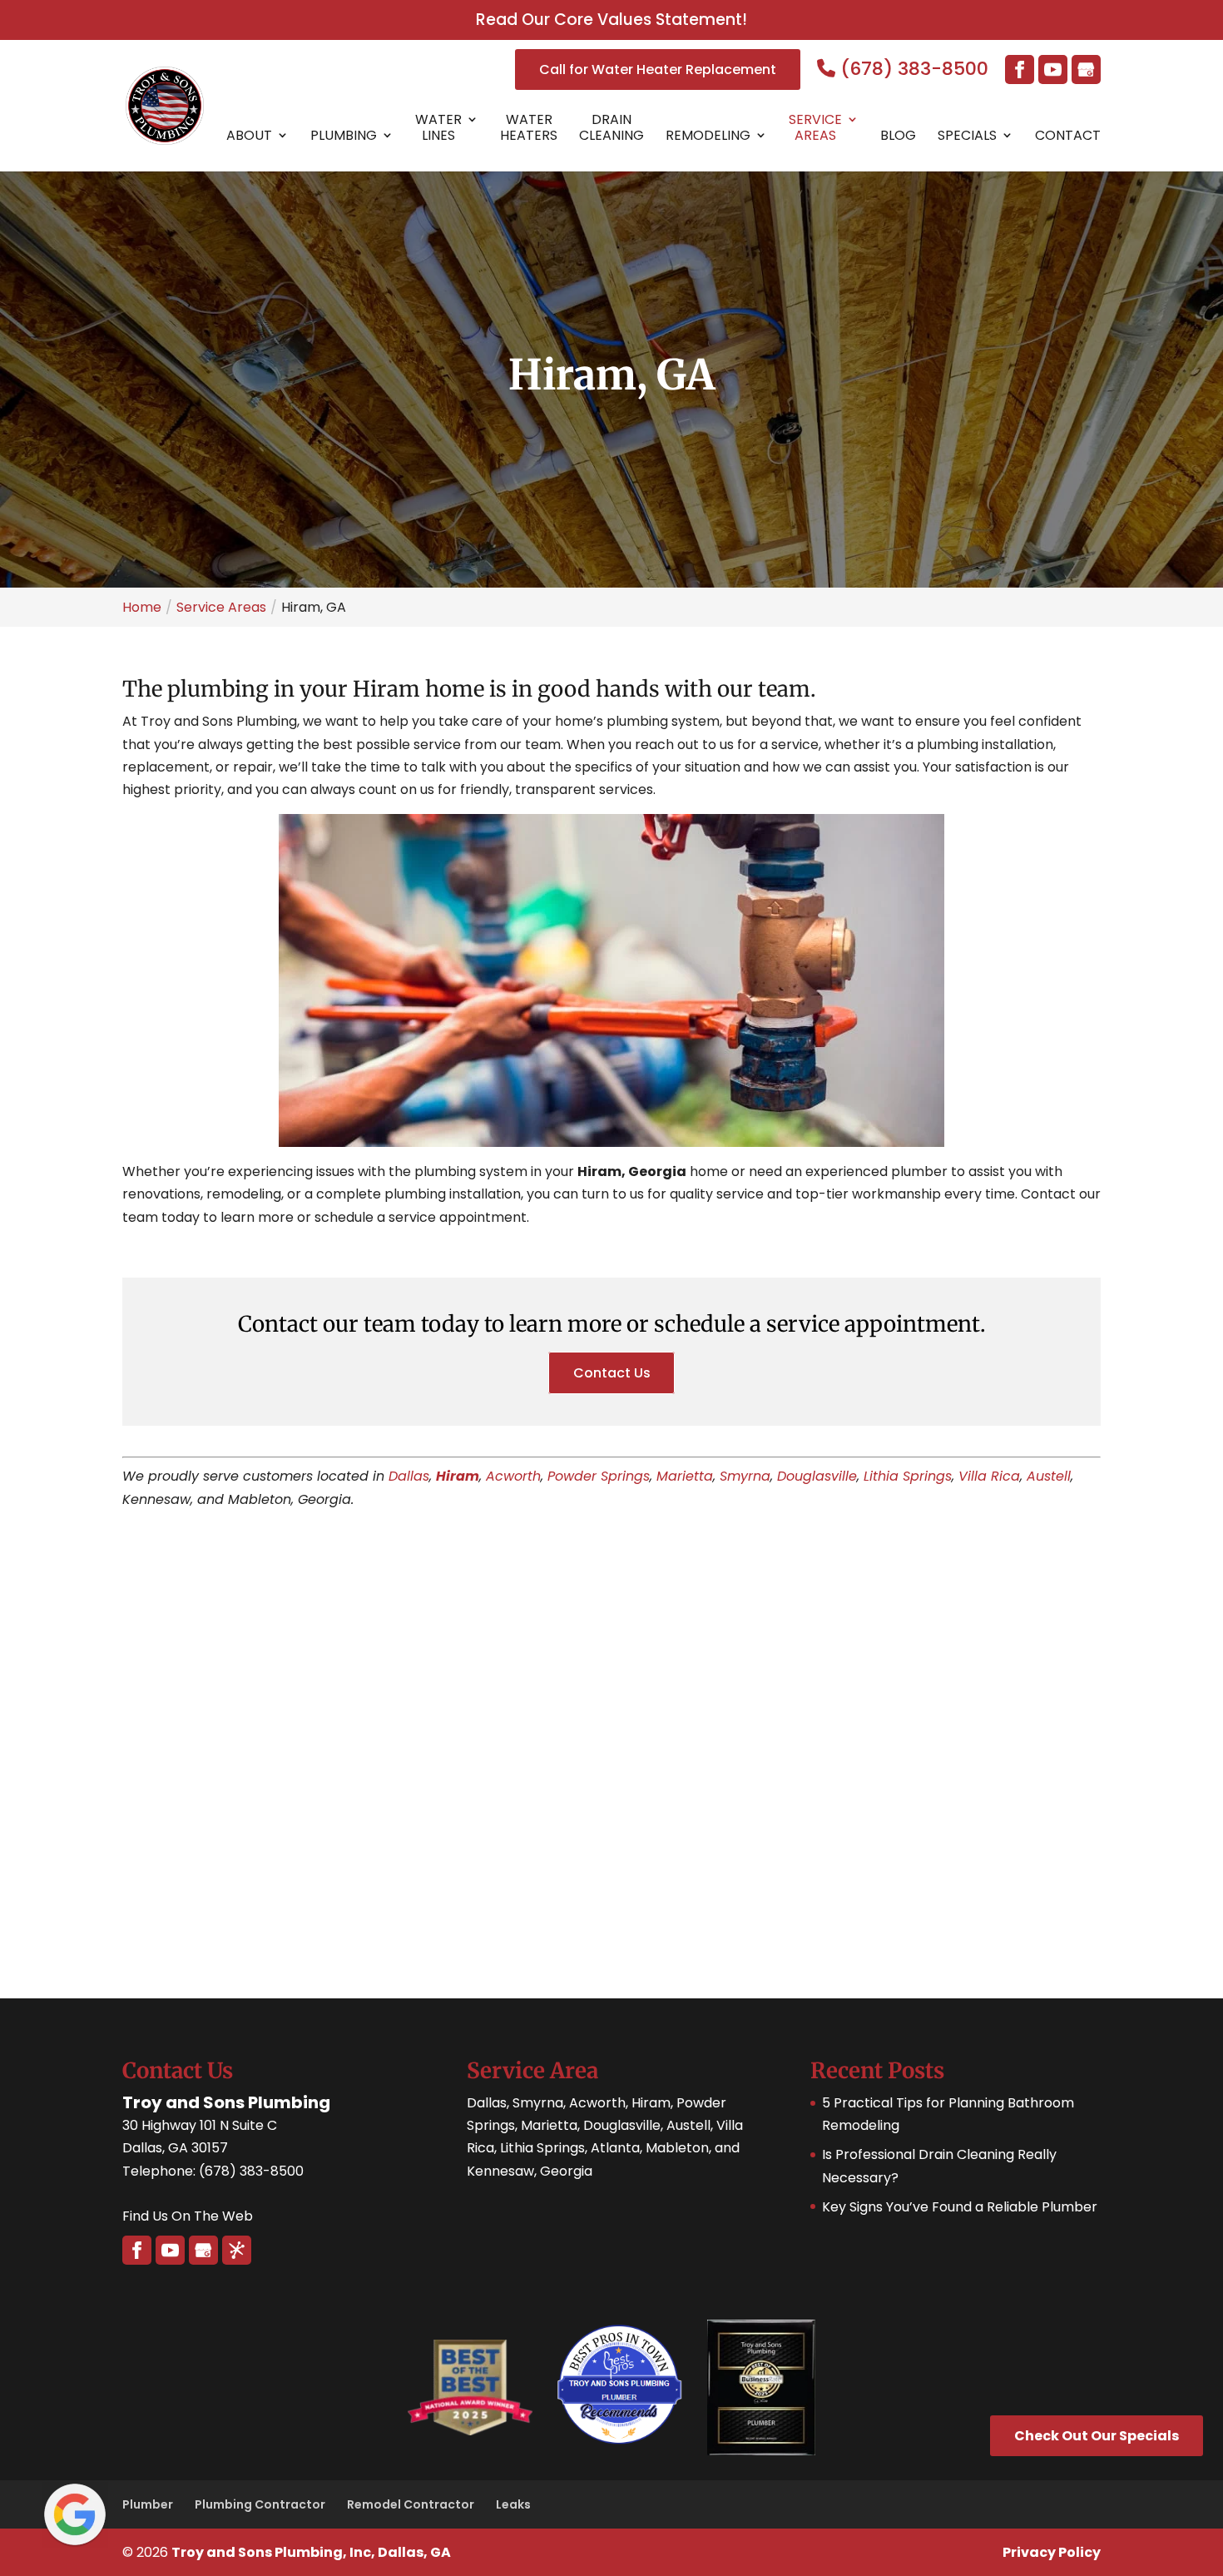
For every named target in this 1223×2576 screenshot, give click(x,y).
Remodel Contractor (411, 2504)
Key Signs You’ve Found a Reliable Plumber (960, 2207)
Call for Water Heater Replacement (658, 69)
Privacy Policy (1052, 2552)
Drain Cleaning (611, 128)
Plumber (148, 2504)
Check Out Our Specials (1097, 2436)
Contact (1068, 136)
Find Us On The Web (188, 2216)
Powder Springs (599, 1476)
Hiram (458, 1476)
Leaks (513, 2504)
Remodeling (708, 136)
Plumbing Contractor (260, 2504)
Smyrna (745, 1476)
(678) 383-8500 (912, 69)
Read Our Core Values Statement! (611, 20)
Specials (967, 136)
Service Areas (815, 128)
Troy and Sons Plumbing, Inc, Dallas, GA (311, 2552)
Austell (1049, 1476)
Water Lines (438, 128)
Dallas (409, 1476)
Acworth (513, 1476)
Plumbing (344, 136)
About (249, 136)
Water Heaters (529, 128)
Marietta (685, 1476)
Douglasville (817, 1476)
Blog (898, 136)
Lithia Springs (908, 1476)
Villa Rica (989, 1476)
